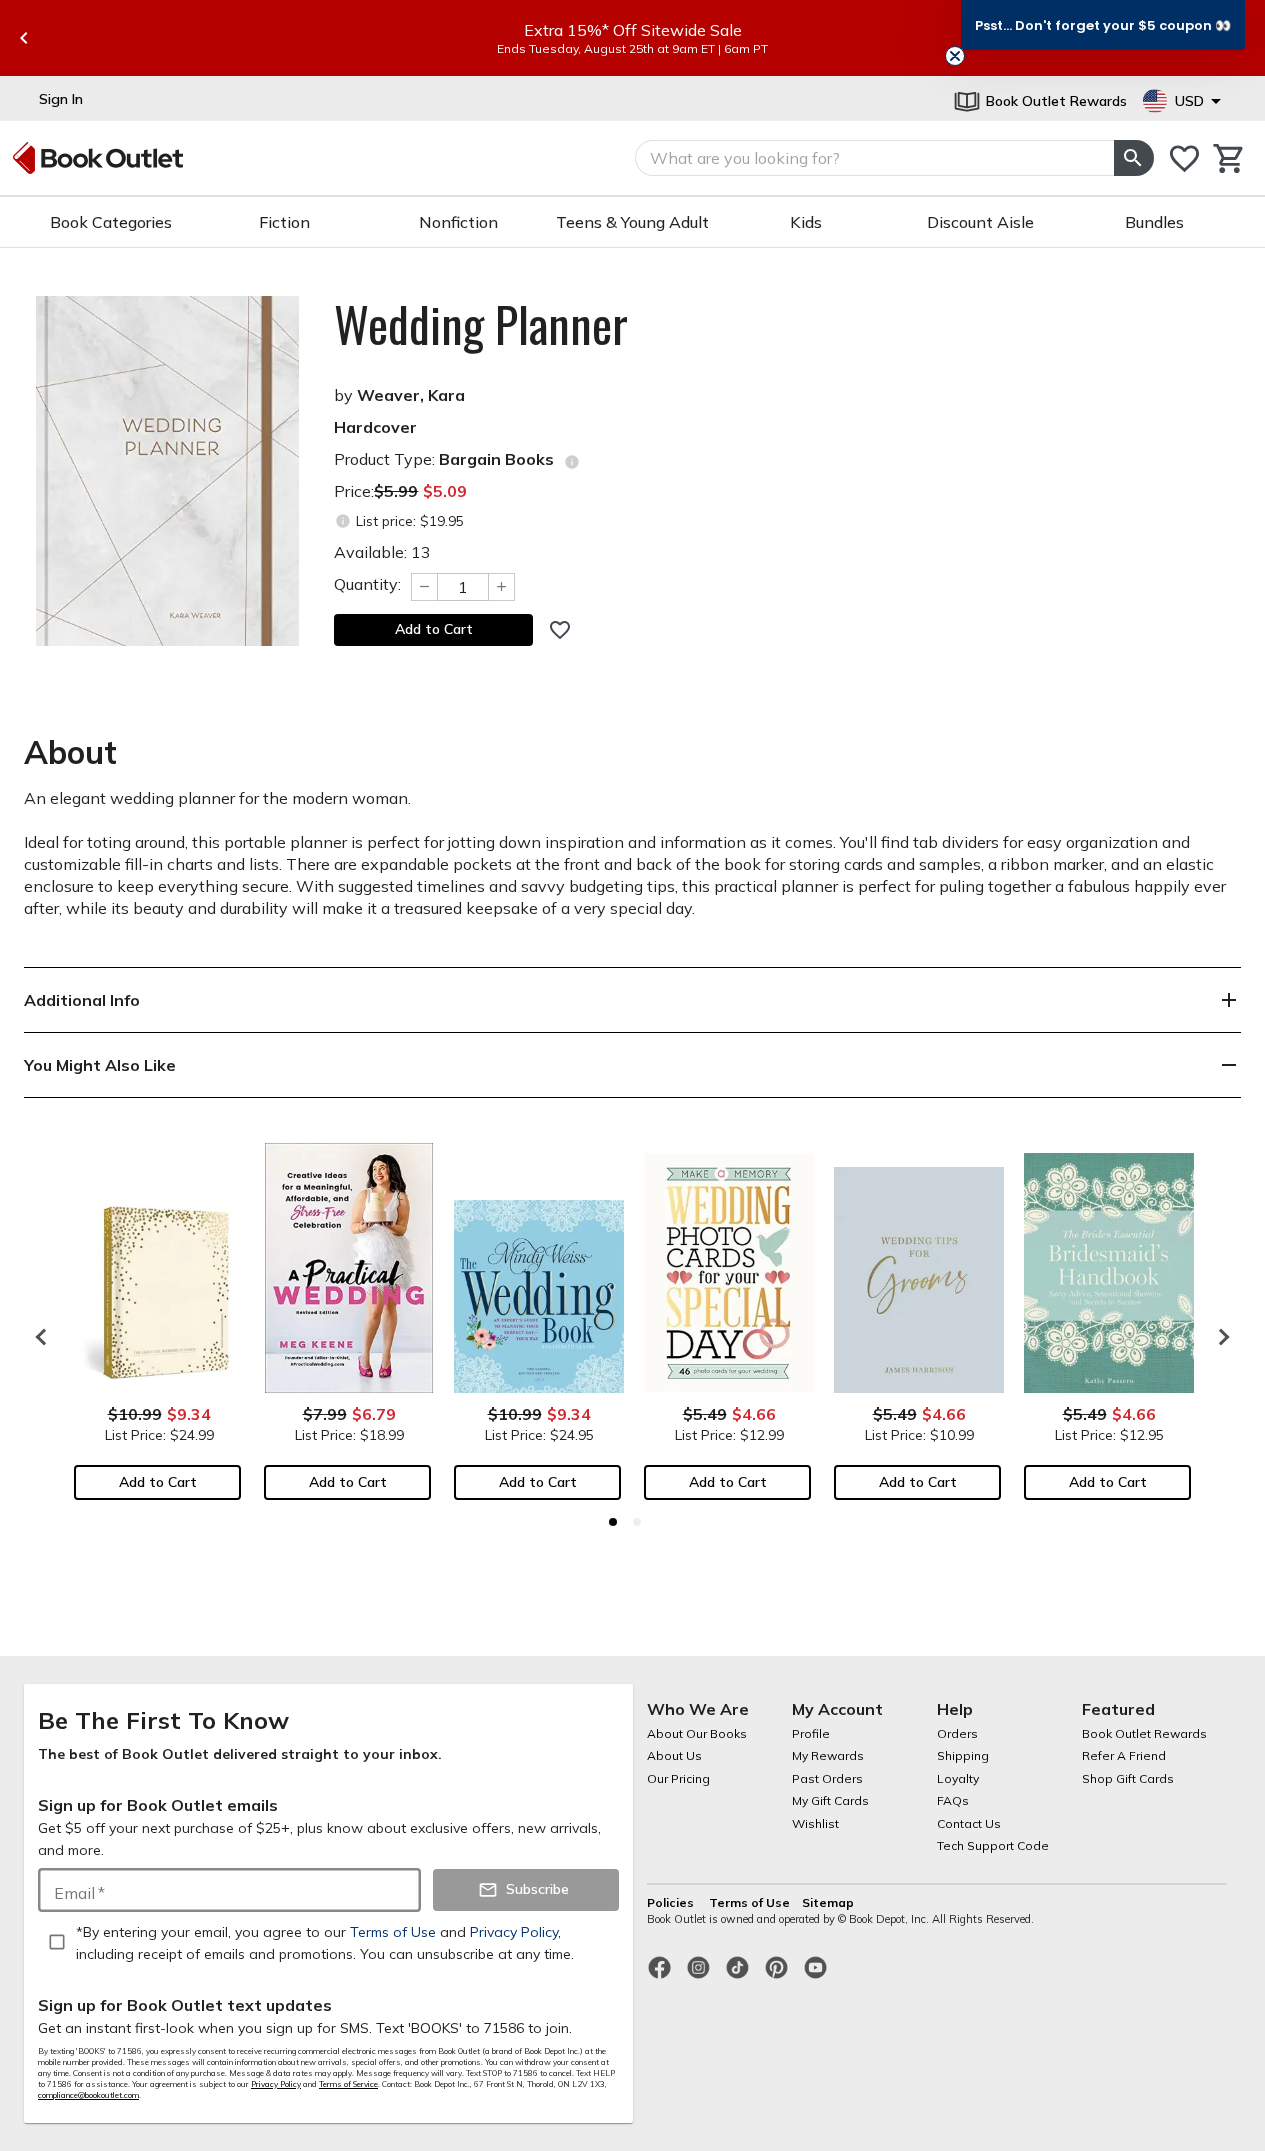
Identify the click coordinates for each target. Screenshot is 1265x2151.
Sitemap (828, 1902)
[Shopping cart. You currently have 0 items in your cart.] (1229, 158)
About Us (674, 1755)
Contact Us (969, 1823)
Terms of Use (749, 1902)
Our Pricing (678, 1778)
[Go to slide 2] (637, 1522)
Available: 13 (382, 552)
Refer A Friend (1124, 1755)
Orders (957, 1733)
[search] (1134, 158)
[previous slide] (24, 38)
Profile (811, 1733)
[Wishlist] (1184, 158)
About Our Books (697, 1733)
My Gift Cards (830, 1800)
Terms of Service (348, 2084)
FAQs (953, 1800)
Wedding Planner (481, 324)
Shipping (963, 1755)
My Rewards (828, 1755)
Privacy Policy (276, 2084)
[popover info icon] (572, 462)
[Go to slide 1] (613, 1522)
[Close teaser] (955, 56)
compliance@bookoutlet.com (88, 2095)
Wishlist (815, 1823)
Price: (400, 491)
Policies (672, 1902)
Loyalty (958, 1778)
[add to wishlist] (560, 630)
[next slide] (1219, 1337)
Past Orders (827, 1778)
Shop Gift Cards (1128, 1778)
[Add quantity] (502, 587)
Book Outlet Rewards (1144, 1733)
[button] (1103, 25)
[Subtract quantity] (424, 587)
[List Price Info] (342, 521)
